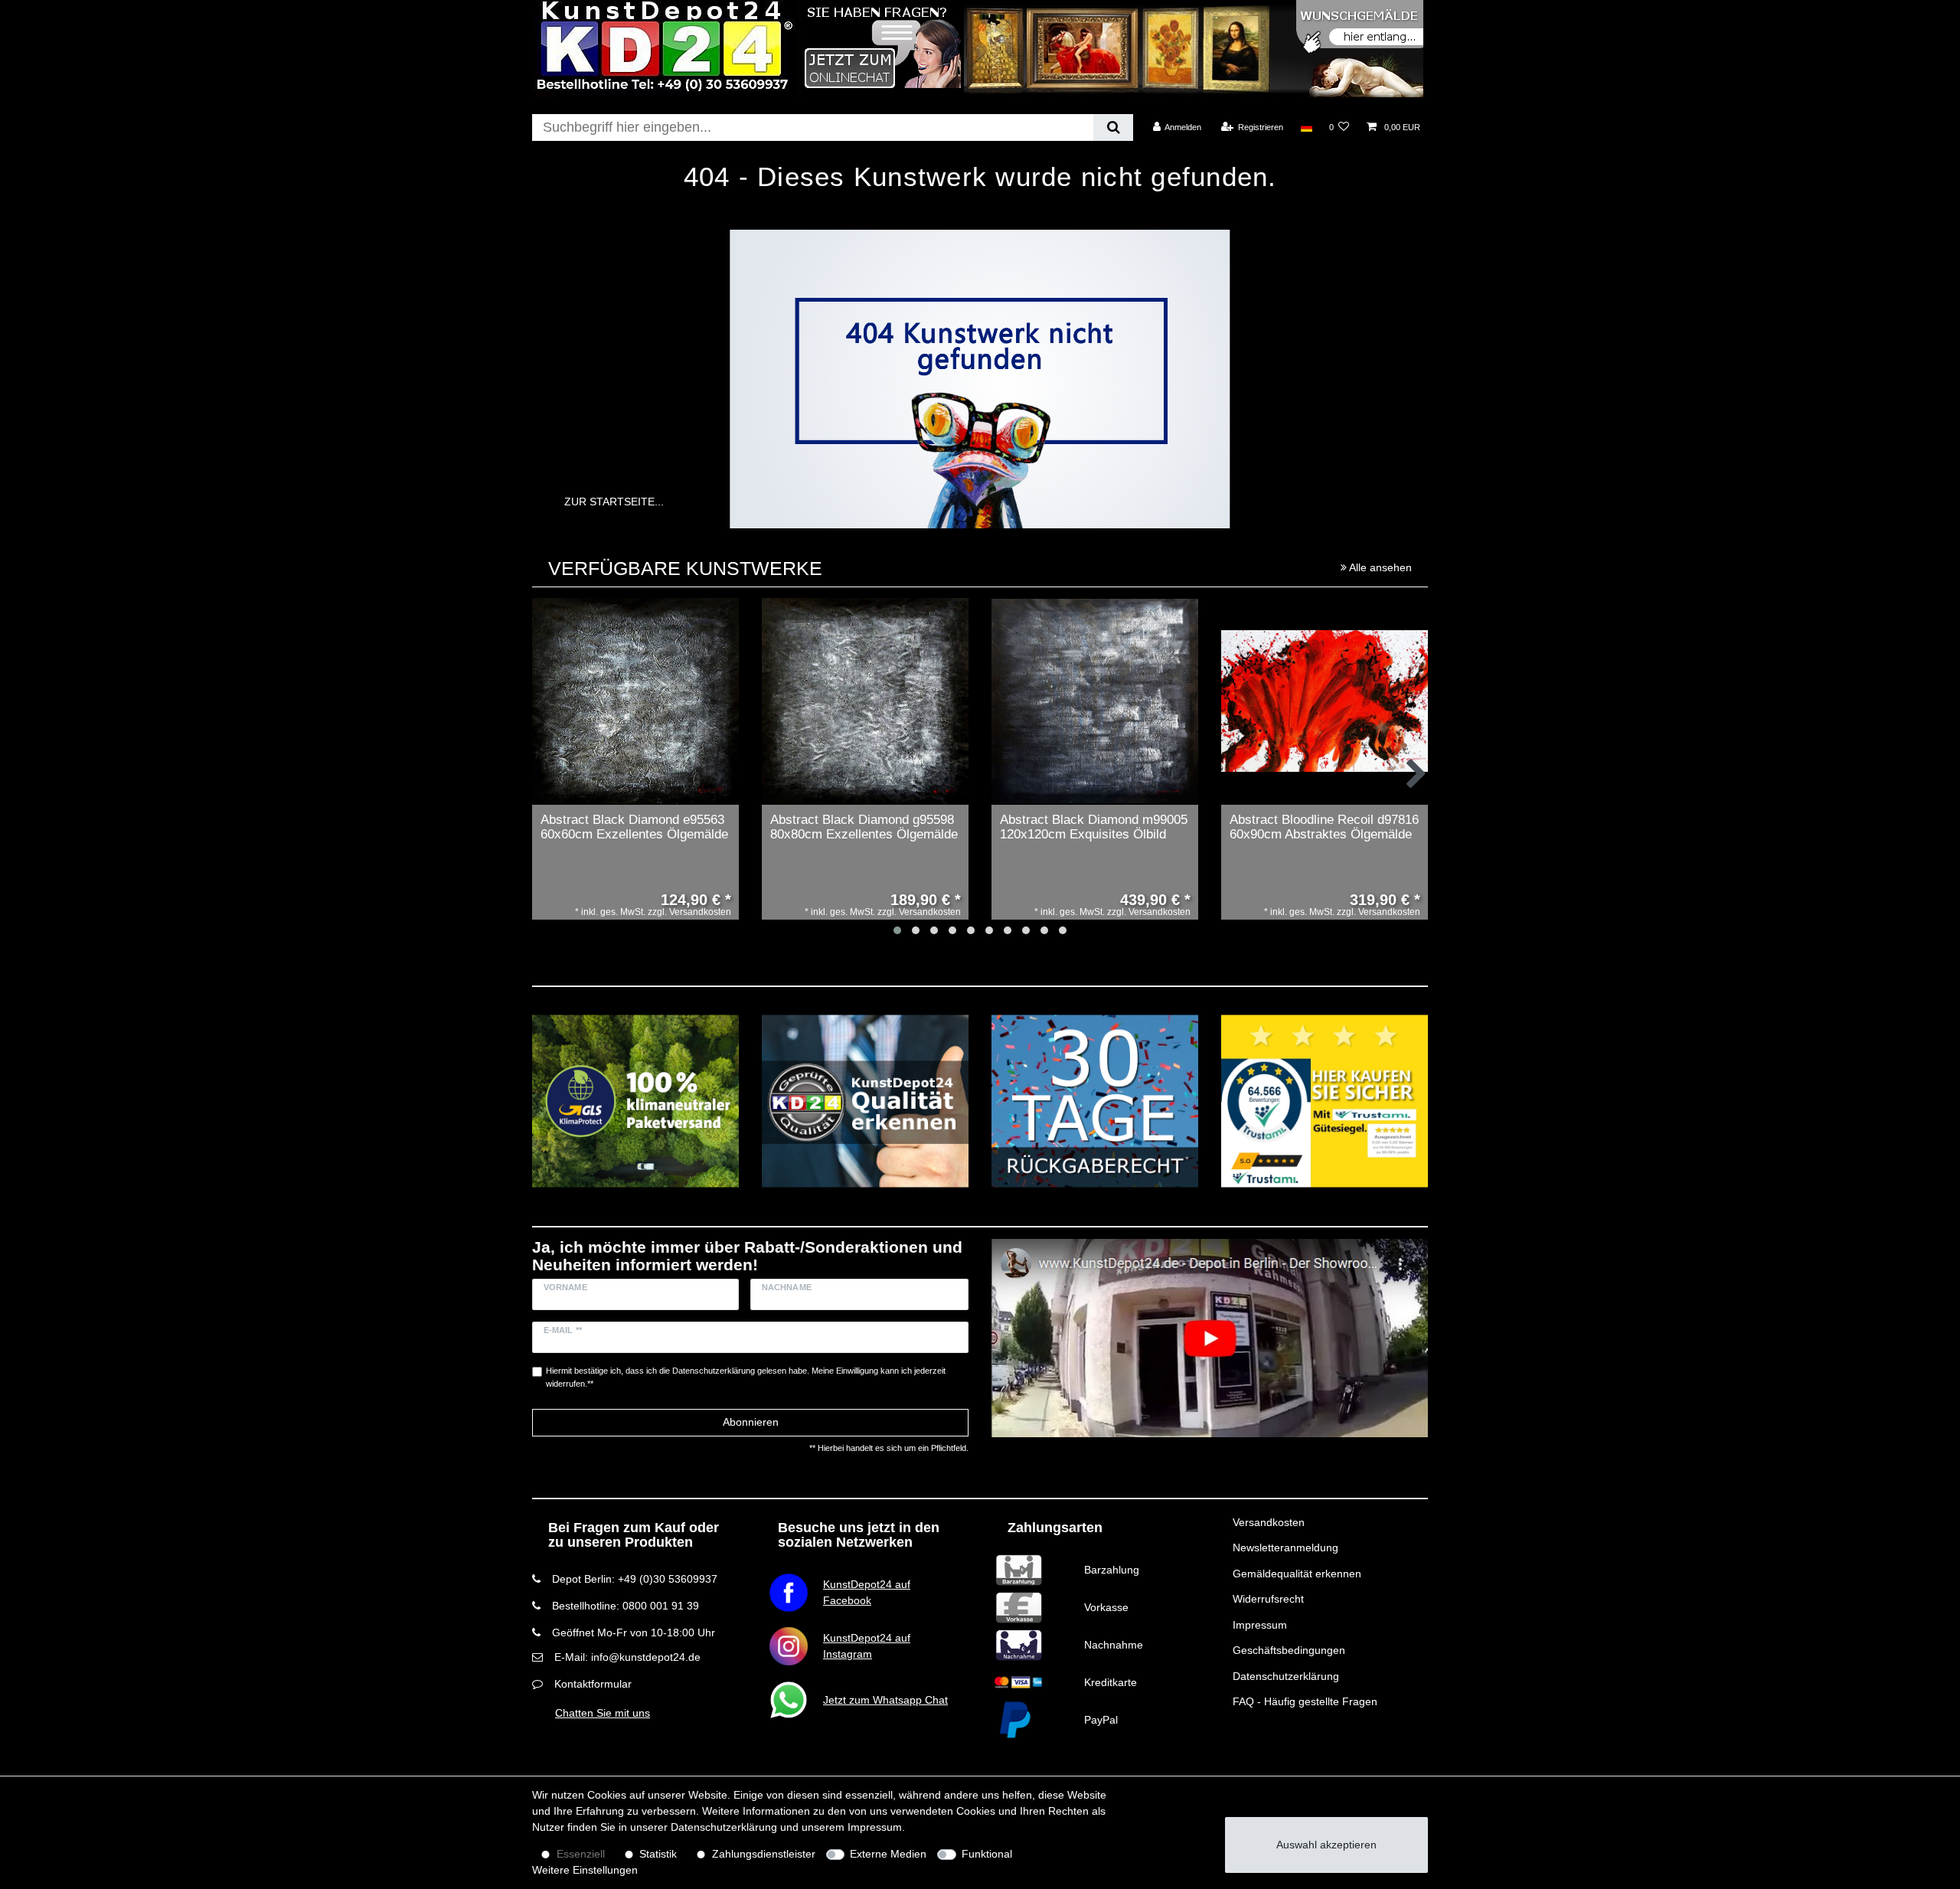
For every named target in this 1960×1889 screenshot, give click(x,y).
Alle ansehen (1379, 567)
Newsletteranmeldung (1285, 1547)
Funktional (987, 1854)
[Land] (1306, 127)
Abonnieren (751, 1422)
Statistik (658, 1854)
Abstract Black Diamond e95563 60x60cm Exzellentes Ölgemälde (634, 827)
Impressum (1260, 1625)
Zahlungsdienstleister (764, 1854)
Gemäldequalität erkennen (1297, 1574)
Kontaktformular (593, 1684)
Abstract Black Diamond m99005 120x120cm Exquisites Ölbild (1094, 827)
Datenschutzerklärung (1286, 1676)
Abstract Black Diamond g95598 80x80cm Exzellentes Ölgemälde (864, 827)
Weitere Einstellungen (585, 1870)
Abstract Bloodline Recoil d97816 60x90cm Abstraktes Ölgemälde (1324, 827)
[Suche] (1113, 127)
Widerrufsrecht (1268, 1599)
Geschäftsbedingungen (1289, 1650)
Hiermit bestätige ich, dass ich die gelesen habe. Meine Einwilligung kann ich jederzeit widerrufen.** (746, 1377)
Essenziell (581, 1854)
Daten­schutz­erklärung (724, 1827)
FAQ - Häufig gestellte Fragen (1305, 1701)
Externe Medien (888, 1854)
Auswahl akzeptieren (1326, 1845)
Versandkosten (1269, 1522)
